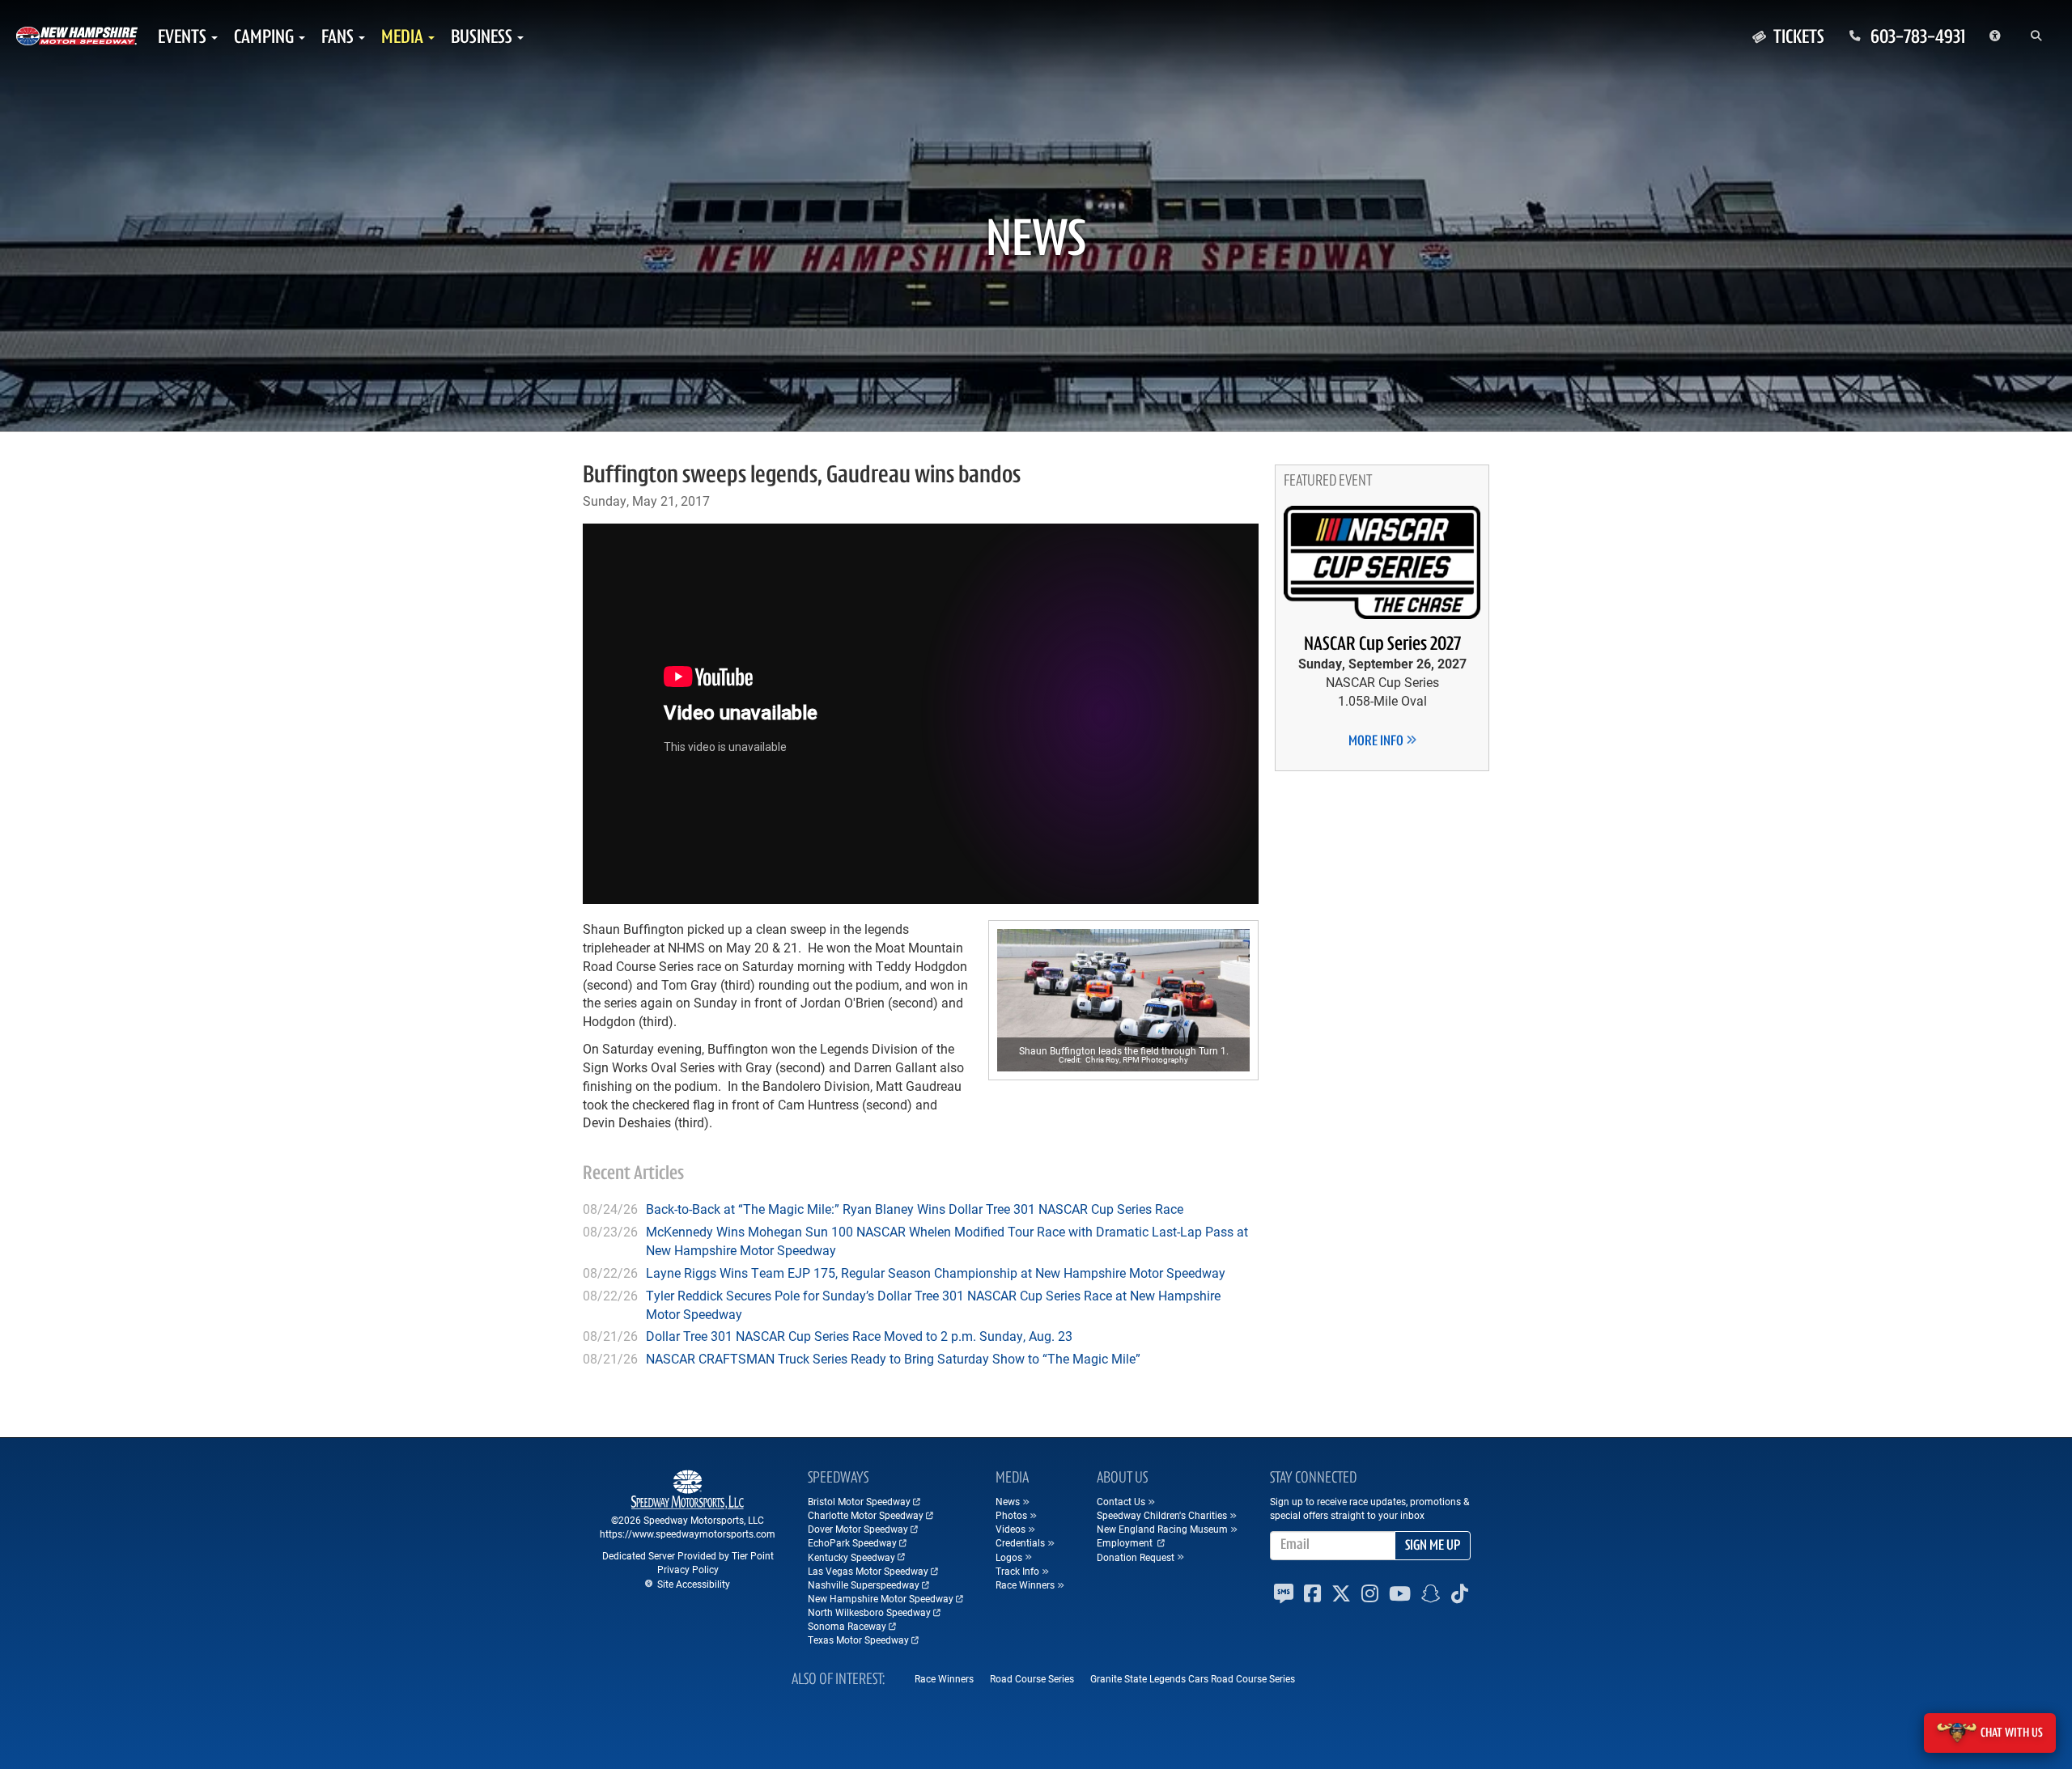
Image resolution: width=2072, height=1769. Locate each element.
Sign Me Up (1433, 1546)
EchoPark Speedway (852, 1542)
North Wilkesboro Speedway (869, 1612)
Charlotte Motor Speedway (866, 1515)
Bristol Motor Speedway (859, 1501)
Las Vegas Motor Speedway (868, 1571)
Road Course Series (1032, 1678)
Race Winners (944, 1678)
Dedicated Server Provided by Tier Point (688, 1555)
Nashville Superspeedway (864, 1584)
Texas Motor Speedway (858, 1640)
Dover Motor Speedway (858, 1529)
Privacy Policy (688, 1569)
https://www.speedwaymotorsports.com (688, 1534)
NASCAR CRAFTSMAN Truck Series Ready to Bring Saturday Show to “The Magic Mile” (893, 1358)
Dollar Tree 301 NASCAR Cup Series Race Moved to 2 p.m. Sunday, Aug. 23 (859, 1336)
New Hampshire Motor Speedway (881, 1598)
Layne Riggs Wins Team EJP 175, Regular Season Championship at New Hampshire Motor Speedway (936, 1273)
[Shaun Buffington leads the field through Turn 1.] (1123, 1000)
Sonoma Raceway (847, 1626)
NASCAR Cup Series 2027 (1382, 645)
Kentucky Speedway (851, 1557)
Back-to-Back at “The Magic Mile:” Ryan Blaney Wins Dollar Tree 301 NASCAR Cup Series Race (915, 1209)
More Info (1377, 742)
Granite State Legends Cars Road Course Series (1193, 1678)
